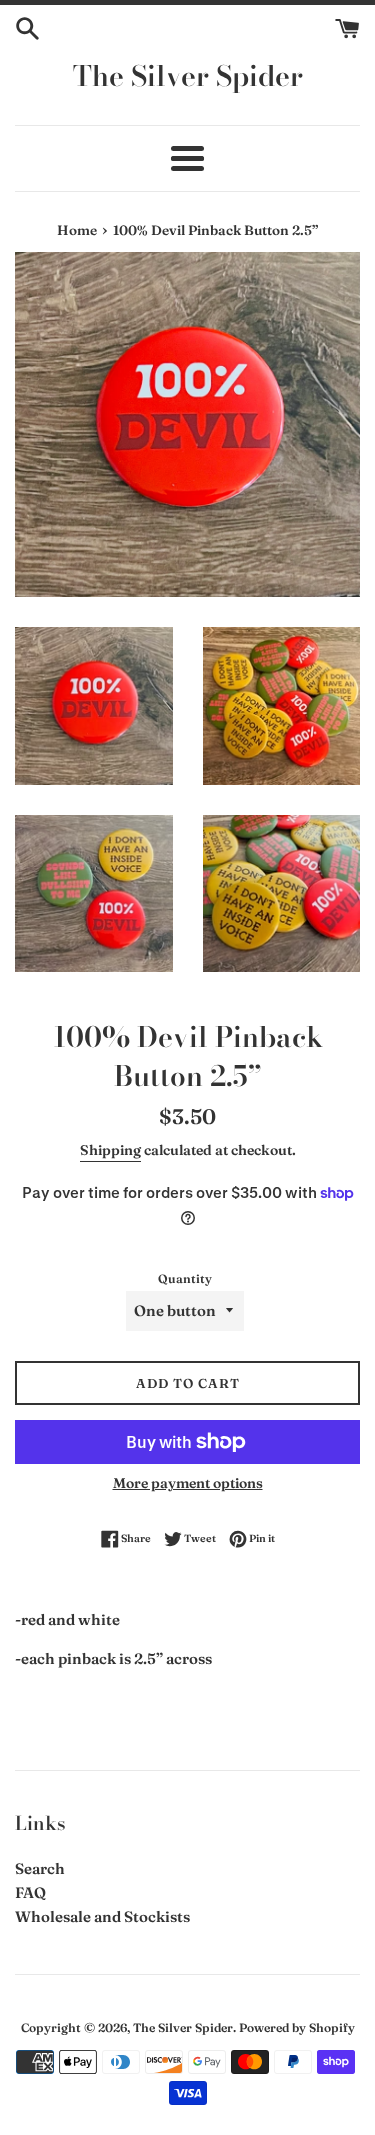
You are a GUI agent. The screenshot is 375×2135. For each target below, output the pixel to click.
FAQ (30, 1892)
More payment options (188, 1483)
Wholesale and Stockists (102, 1916)
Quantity (185, 1278)
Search (40, 1868)
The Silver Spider (188, 75)
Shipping (110, 1150)
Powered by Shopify (297, 2027)
